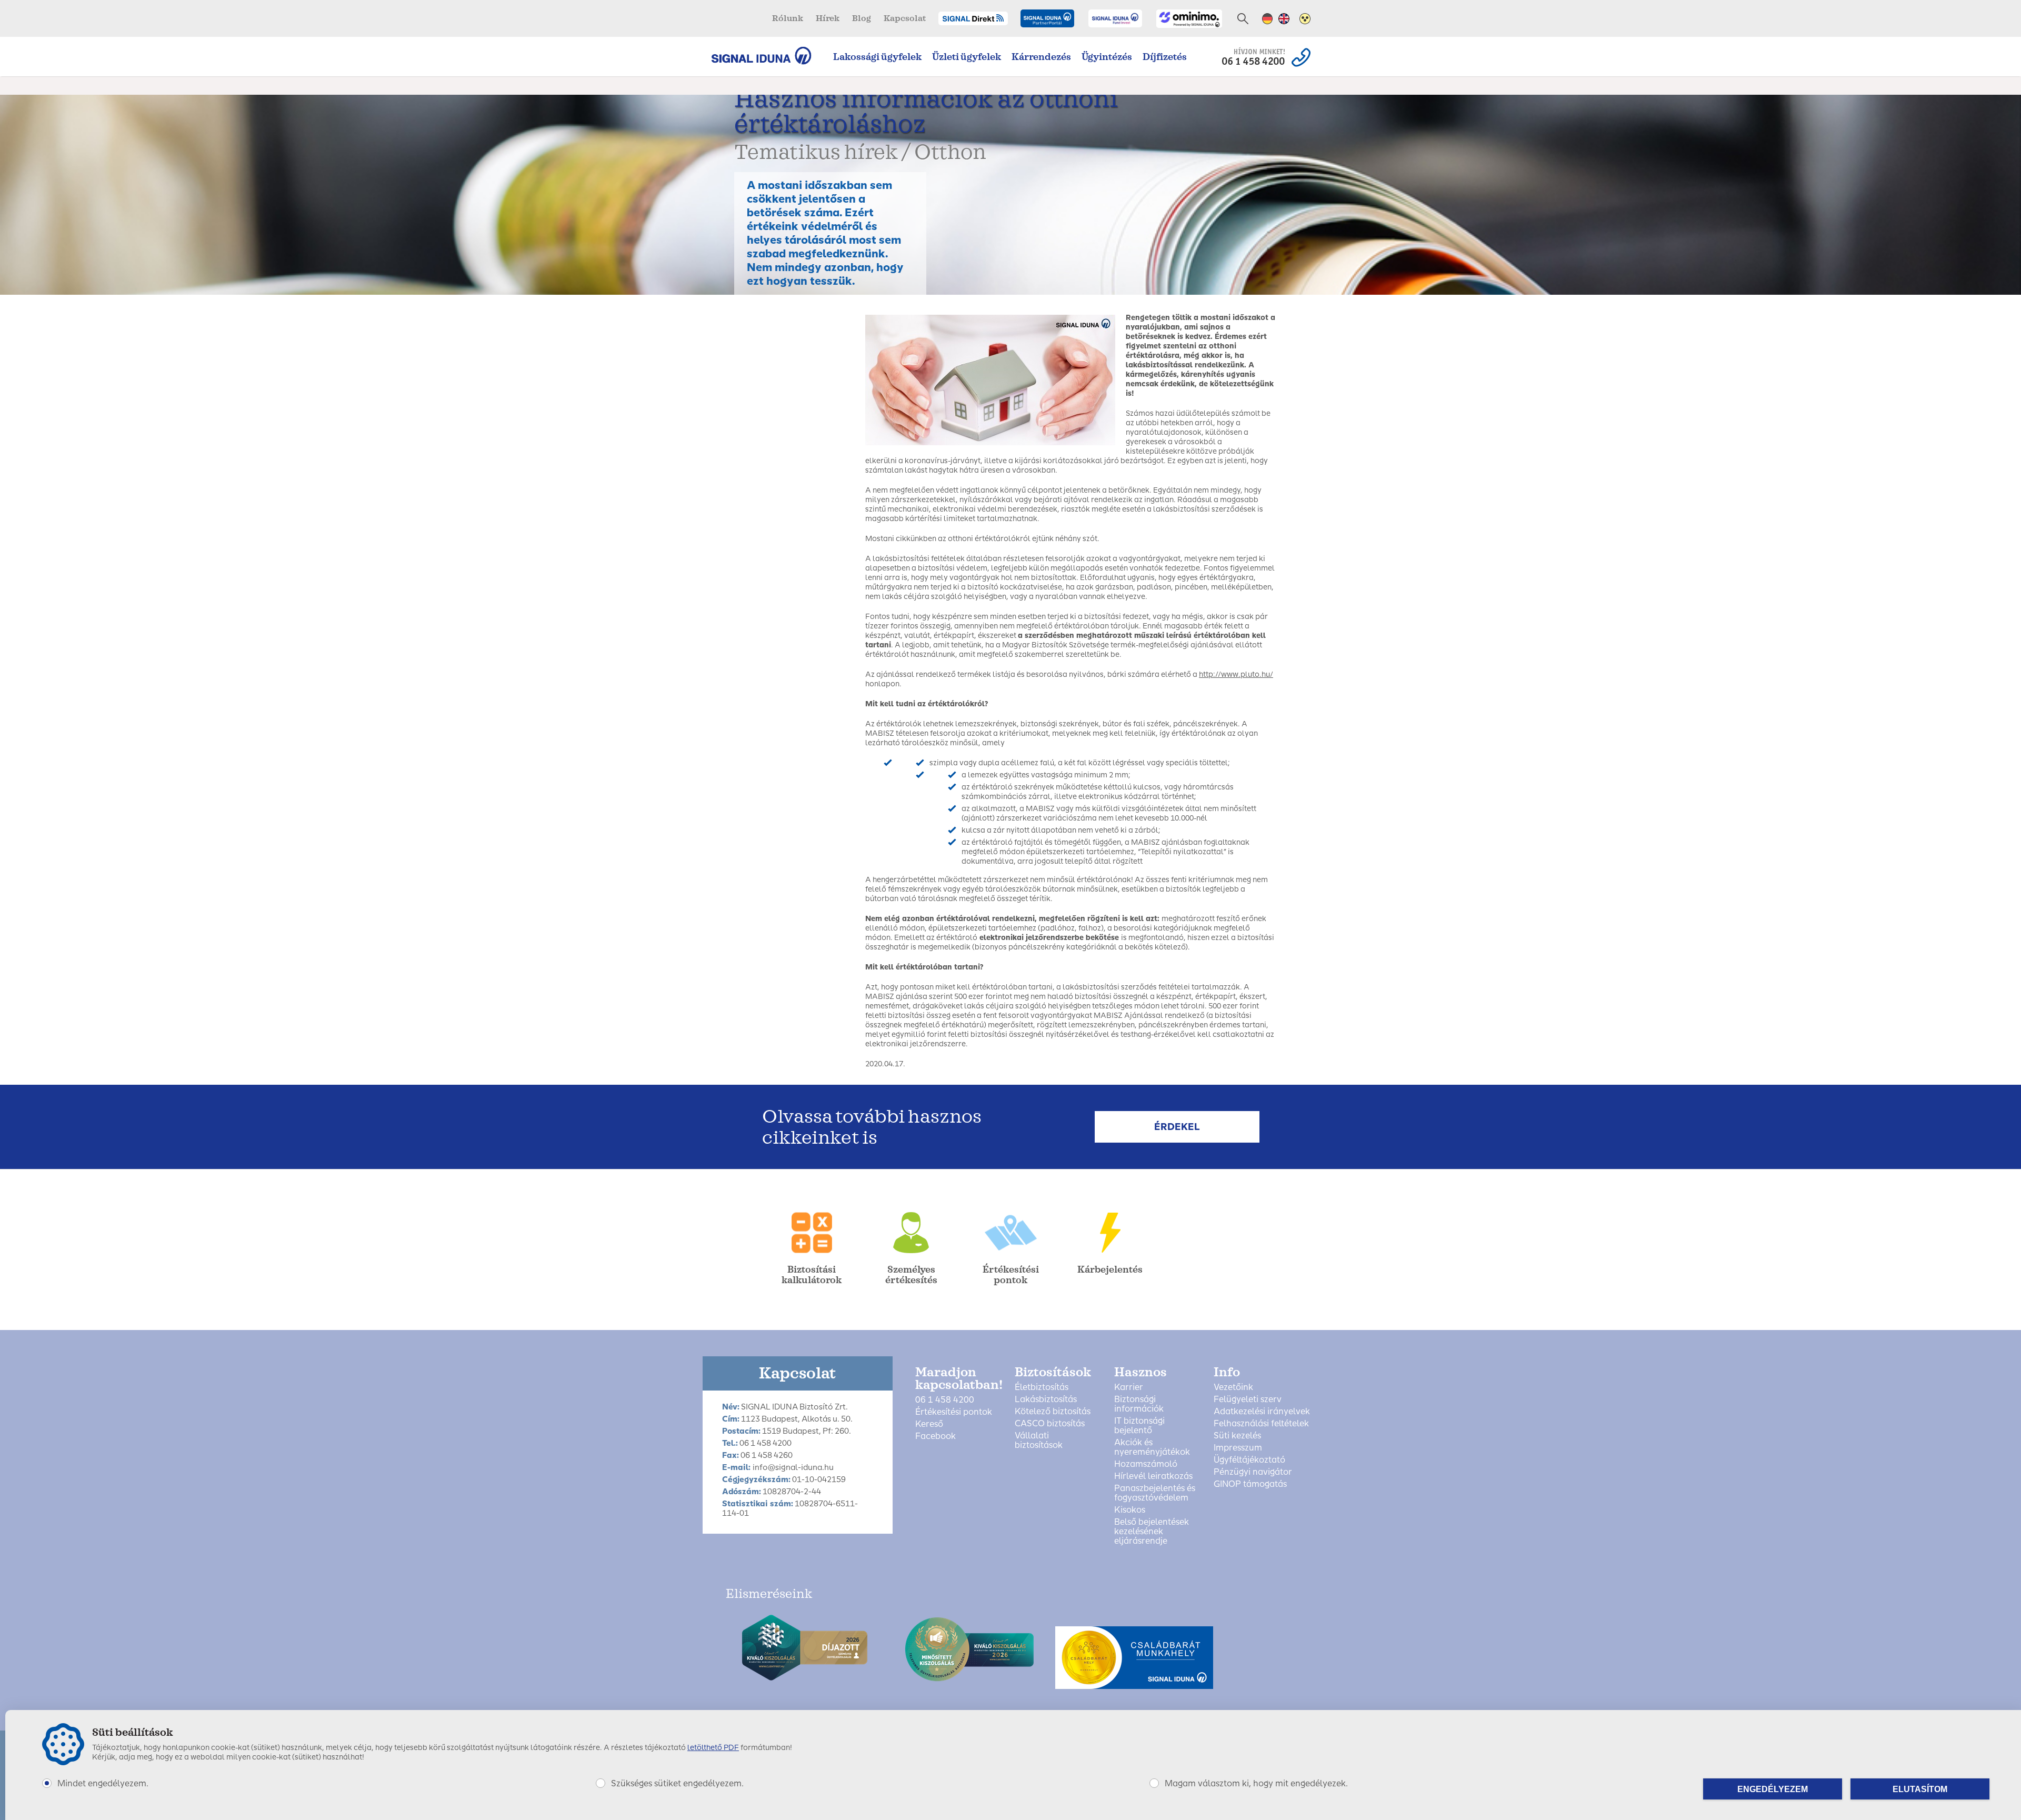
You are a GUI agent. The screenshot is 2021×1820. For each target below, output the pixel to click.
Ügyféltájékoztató (1249, 1460)
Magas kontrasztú (1305, 19)
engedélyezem (1773, 1789)
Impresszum (1238, 1448)
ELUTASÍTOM (1920, 1789)
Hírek (828, 18)
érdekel (1177, 1127)
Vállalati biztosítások (1039, 1441)
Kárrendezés (1041, 57)
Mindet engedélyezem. (103, 1783)
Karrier (1129, 1387)
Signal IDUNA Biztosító (767, 56)
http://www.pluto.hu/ (1236, 674)
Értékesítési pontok (954, 1412)
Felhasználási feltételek (1261, 1424)
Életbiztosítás (1042, 1387)
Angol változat (1284, 19)
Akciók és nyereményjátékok (1152, 1447)
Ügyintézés (1107, 57)
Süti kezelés (1237, 1436)
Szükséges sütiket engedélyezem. (677, 1783)
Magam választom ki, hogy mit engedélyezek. (1256, 1783)
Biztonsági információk (1139, 1404)
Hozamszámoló (1146, 1464)
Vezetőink (1233, 1387)
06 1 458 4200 (945, 1400)
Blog (862, 18)
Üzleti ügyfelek (967, 57)
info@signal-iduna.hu (793, 1467)
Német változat (1268, 19)
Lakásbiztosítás (1046, 1399)
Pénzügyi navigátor (1253, 1472)
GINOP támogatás (1250, 1484)
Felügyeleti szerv (1248, 1399)
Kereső (929, 1424)
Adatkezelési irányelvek (1262, 1412)
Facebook (936, 1436)
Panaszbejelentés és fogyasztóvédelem (1155, 1493)
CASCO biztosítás (1050, 1424)
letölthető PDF (713, 1748)
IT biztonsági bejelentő (1139, 1426)
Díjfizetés (1165, 57)
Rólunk (788, 18)
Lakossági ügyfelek (877, 57)
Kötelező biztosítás (1053, 1412)
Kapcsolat (905, 18)
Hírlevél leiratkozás (1153, 1476)
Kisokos (1130, 1510)
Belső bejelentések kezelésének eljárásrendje (1152, 1532)
